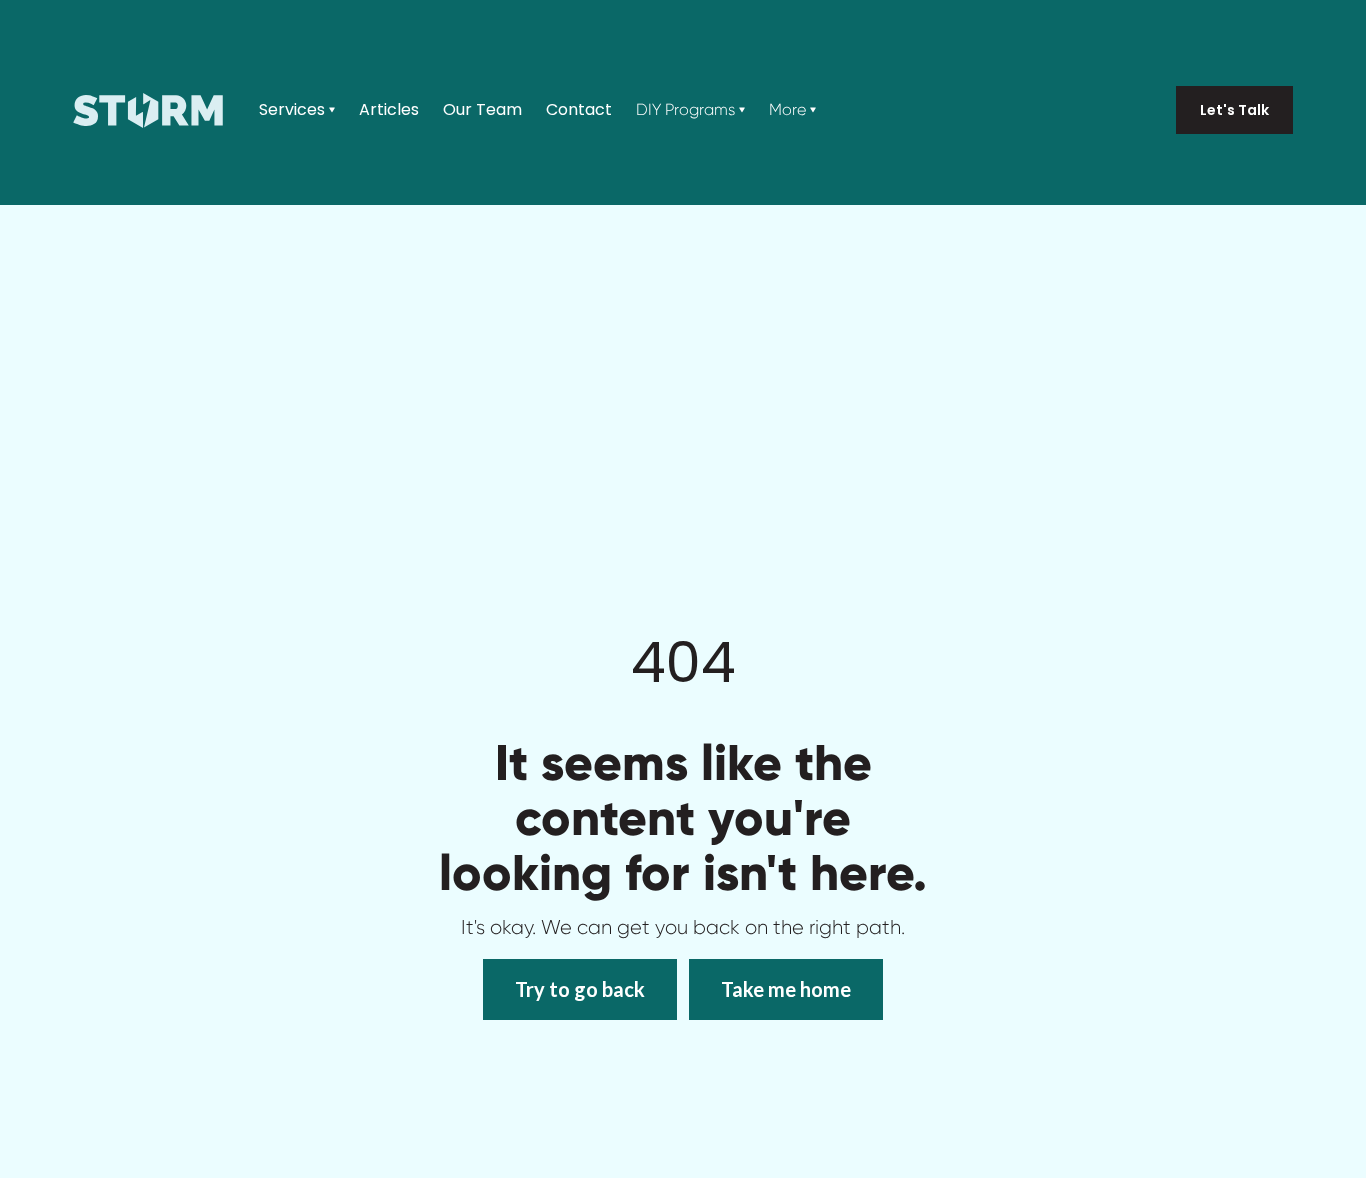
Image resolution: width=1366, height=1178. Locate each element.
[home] (148, 110)
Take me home (786, 989)
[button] (297, 110)
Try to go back (580, 989)
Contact (579, 110)
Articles (389, 110)
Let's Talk (1234, 110)
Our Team (482, 110)
